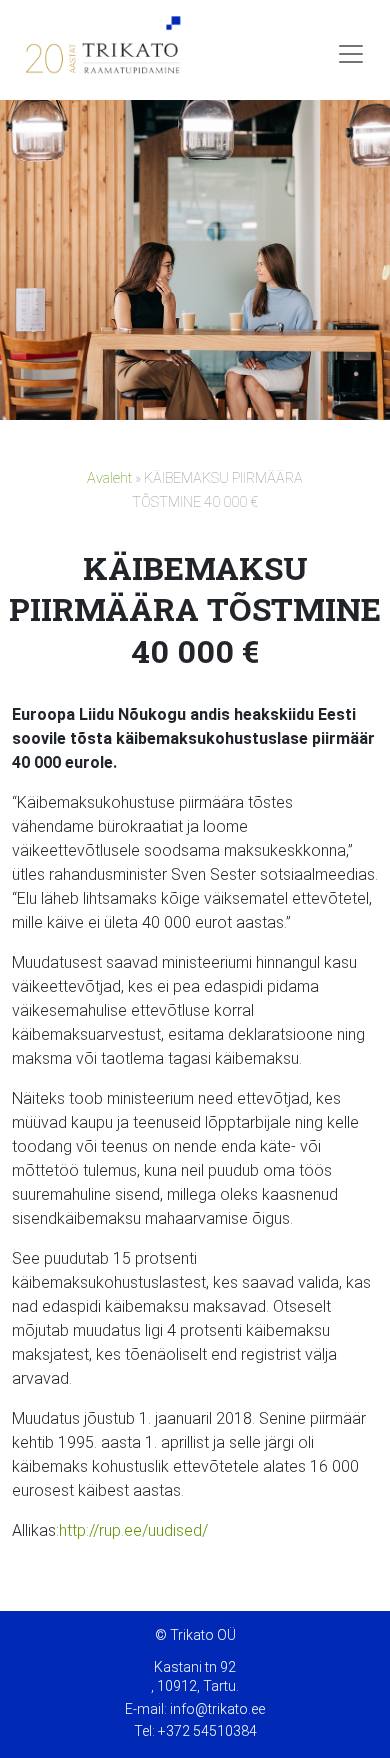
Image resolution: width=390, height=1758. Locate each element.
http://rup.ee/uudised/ (133, 1530)
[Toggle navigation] (351, 54)
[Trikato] (100, 54)
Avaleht (109, 478)
